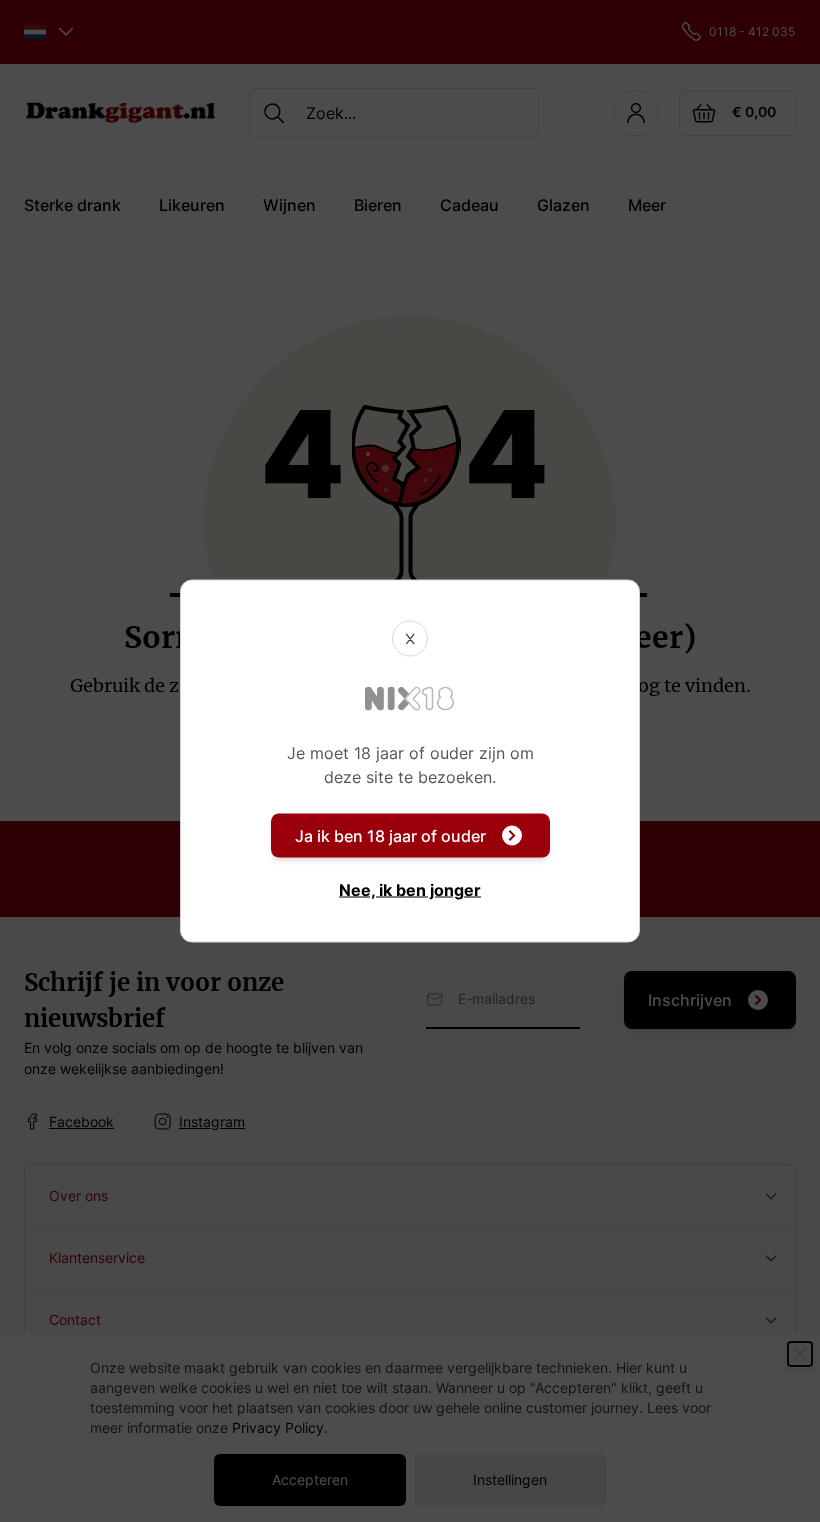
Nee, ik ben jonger (410, 890)
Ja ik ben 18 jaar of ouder (390, 836)
